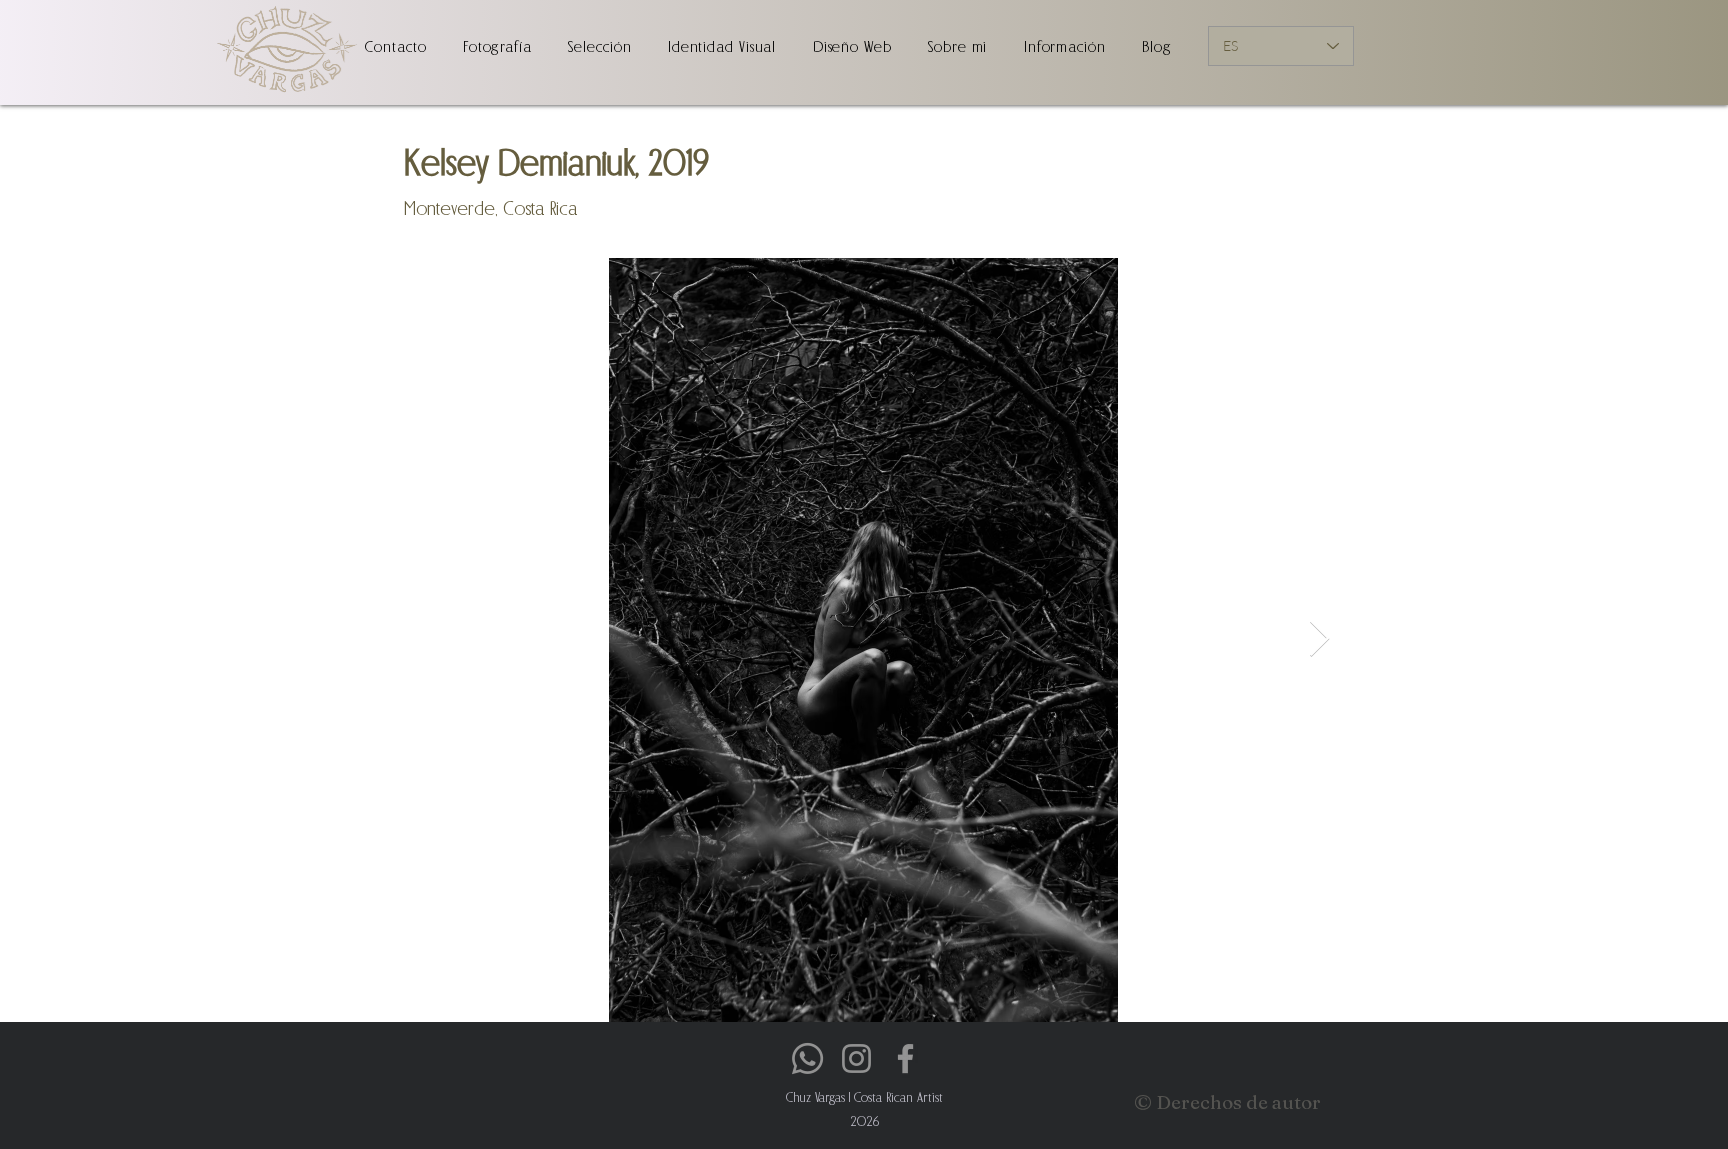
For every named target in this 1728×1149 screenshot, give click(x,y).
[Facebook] (905, 1058)
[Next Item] (1319, 639)
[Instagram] (856, 1058)
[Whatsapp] (807, 1058)
